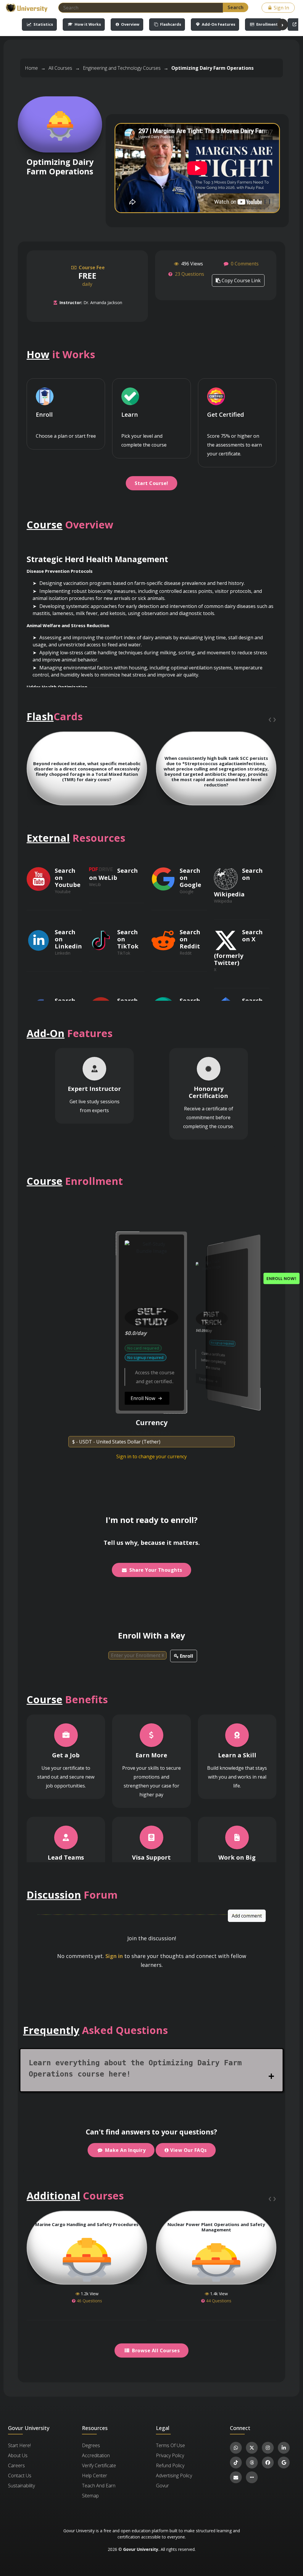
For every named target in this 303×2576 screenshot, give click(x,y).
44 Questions (218, 2301)
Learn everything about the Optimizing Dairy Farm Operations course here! (135, 2068)
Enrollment (267, 24)
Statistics (43, 24)
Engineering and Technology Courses (122, 68)
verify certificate (99, 2465)
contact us (20, 2476)
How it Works (87, 24)
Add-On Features (218, 24)
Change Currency (151, 1433)
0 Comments (244, 264)
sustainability (21, 2486)
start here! (19, 2445)
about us (18, 2455)
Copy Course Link (241, 280)
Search (236, 7)
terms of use (170, 2445)
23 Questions (190, 274)
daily (91, 276)
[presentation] (270, 719)
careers (16, 2465)
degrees (91, 2445)
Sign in (114, 1956)
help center (95, 2476)
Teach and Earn (99, 2486)
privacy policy (170, 2455)
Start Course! (151, 483)
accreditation (96, 2455)
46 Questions (89, 2301)
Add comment (247, 1916)
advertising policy (174, 2476)
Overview (130, 24)
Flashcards (170, 24)
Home (31, 68)
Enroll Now (87, 1382)
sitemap (90, 2496)
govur (162, 2486)
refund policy (170, 2465)
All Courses (60, 68)
